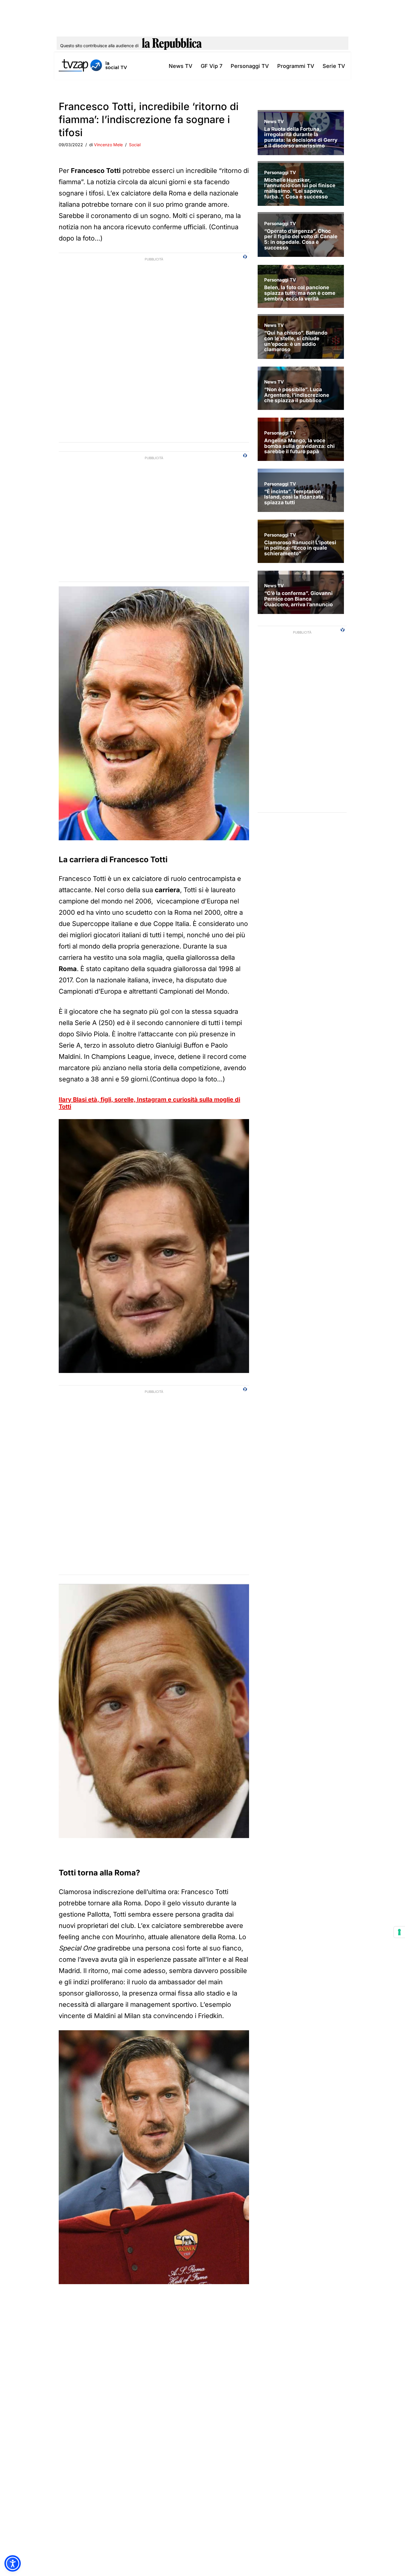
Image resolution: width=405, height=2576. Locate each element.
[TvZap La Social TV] (93, 66)
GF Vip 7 (212, 66)
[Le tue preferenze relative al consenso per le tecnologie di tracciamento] (399, 1932)
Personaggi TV (250, 66)
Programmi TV (296, 66)
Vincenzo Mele (108, 145)
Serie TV (334, 66)
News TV (181, 66)
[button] (13, 2563)
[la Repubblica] (172, 46)
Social (135, 145)
